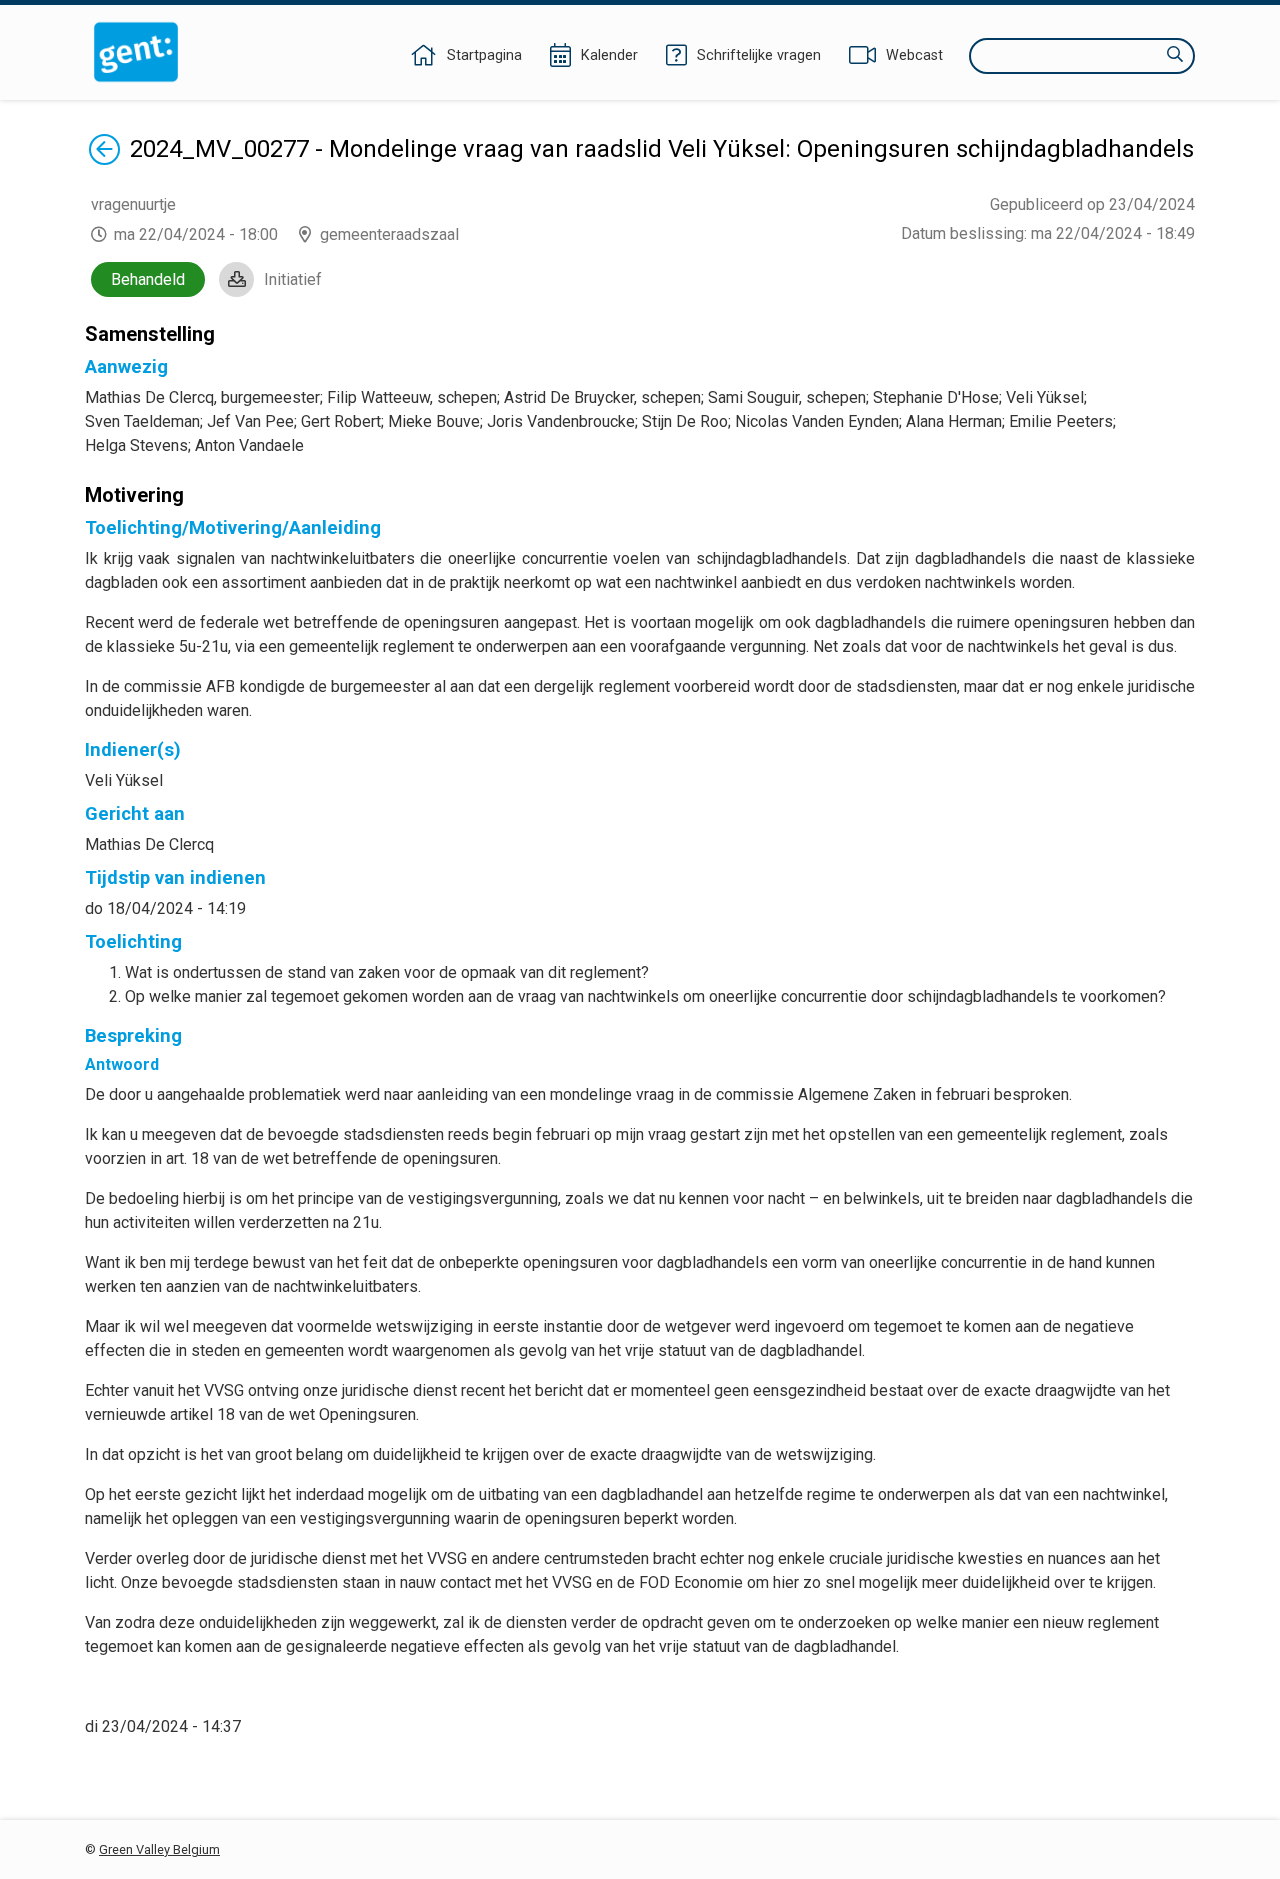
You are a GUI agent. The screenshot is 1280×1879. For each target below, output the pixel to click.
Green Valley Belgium (159, 1849)
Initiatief (293, 279)
